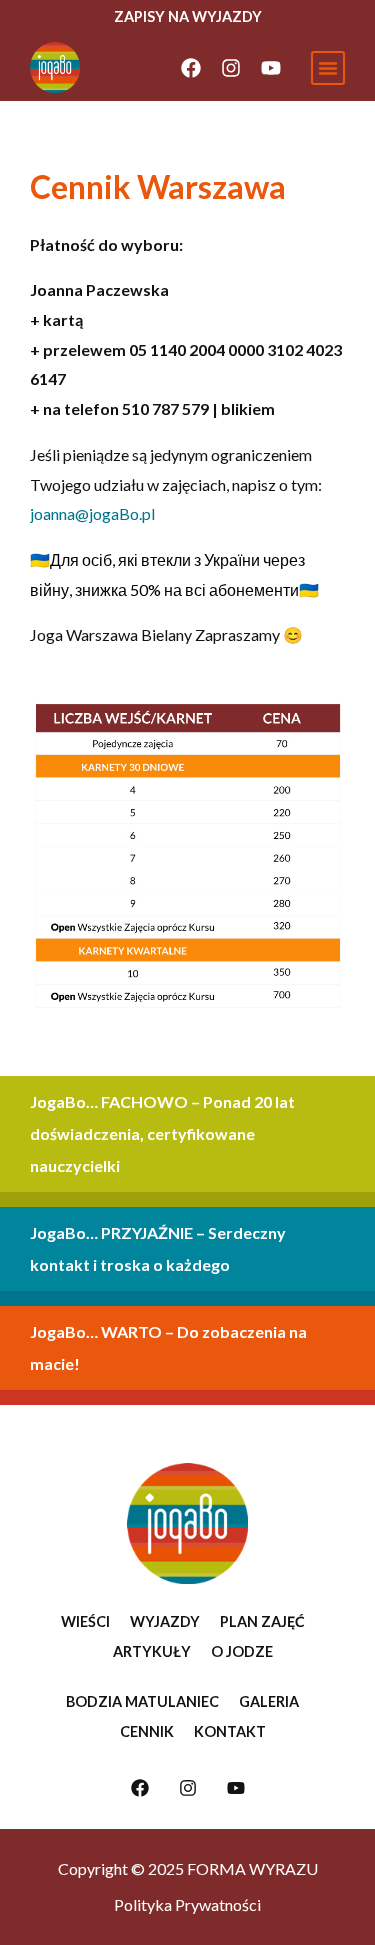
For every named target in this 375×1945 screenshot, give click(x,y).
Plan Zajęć (262, 1621)
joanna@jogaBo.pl (92, 513)
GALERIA (269, 1701)
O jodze (242, 1651)
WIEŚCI (85, 1621)
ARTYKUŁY (152, 1651)
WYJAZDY (165, 1621)
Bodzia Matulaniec (142, 1701)
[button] (328, 68)
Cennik (147, 1731)
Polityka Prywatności (187, 1904)
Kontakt (230, 1731)
